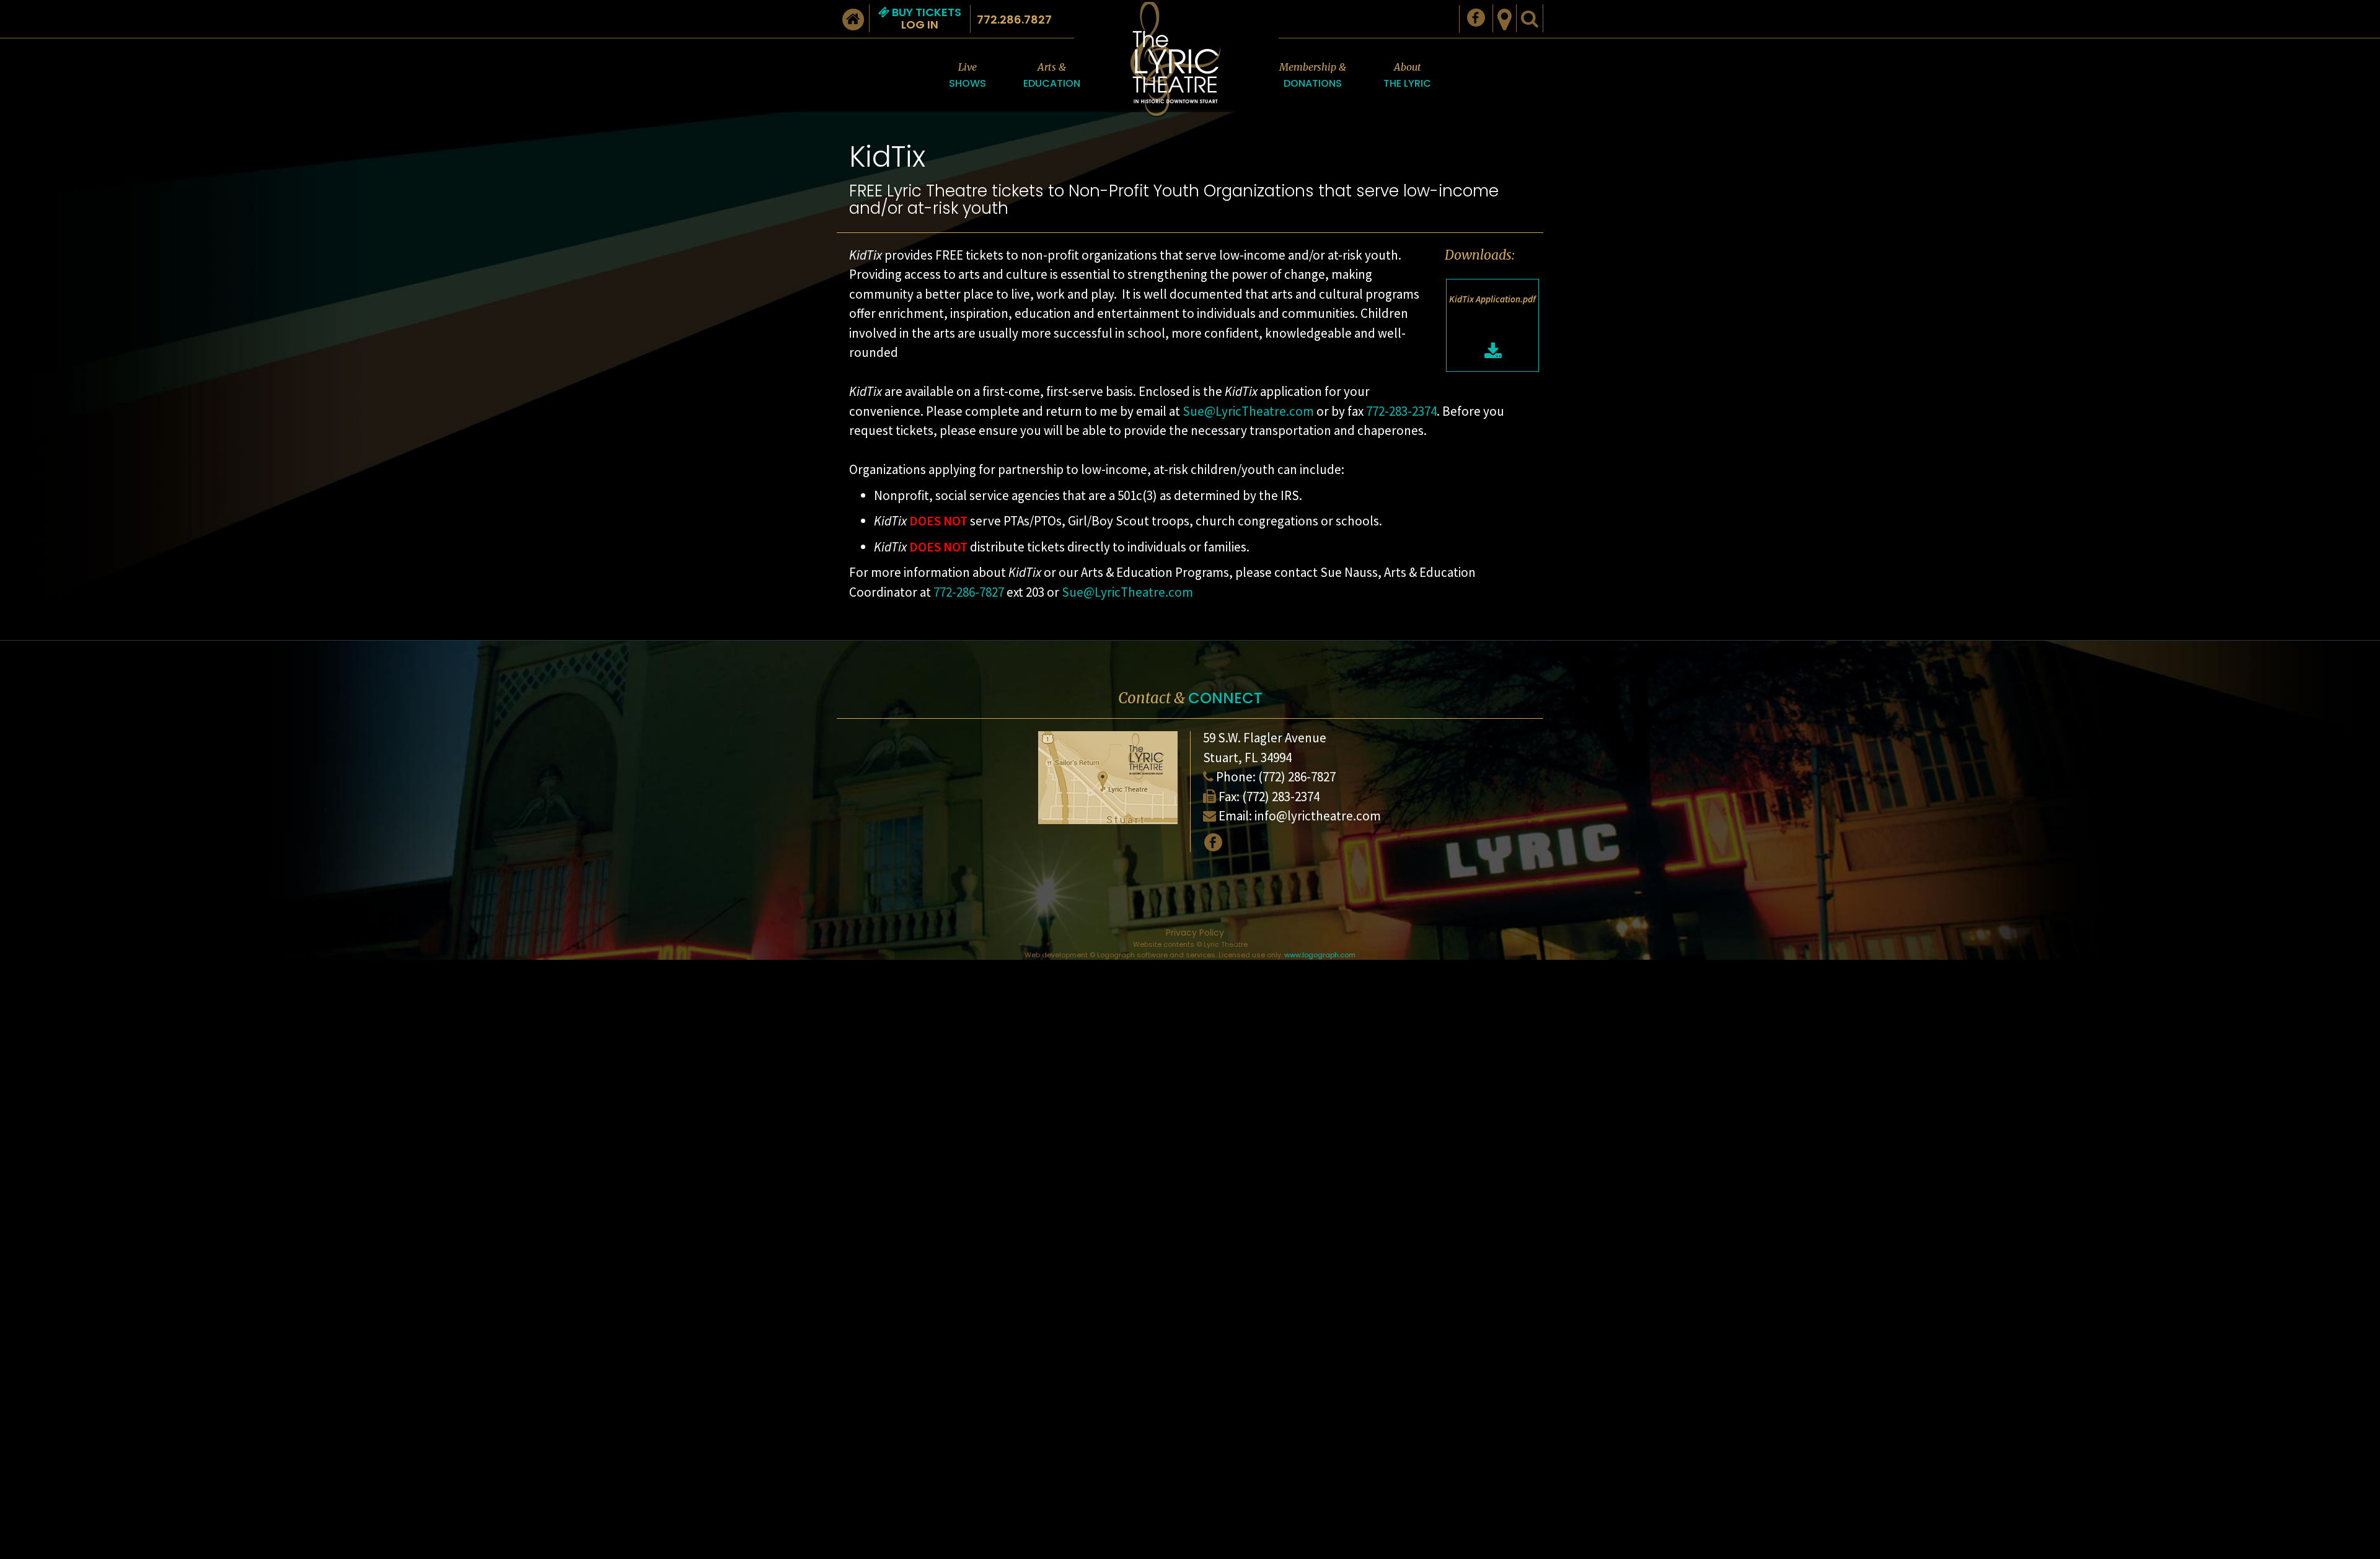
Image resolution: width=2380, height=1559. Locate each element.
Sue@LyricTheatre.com (1248, 411)
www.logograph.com (1320, 955)
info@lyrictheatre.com (1318, 816)
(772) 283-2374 (1281, 797)
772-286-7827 (969, 592)
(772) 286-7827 (1297, 777)
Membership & (1313, 76)
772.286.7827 (1014, 20)
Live (967, 76)
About (1407, 76)
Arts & (1052, 76)
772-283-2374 (1401, 411)
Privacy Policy (1195, 933)
